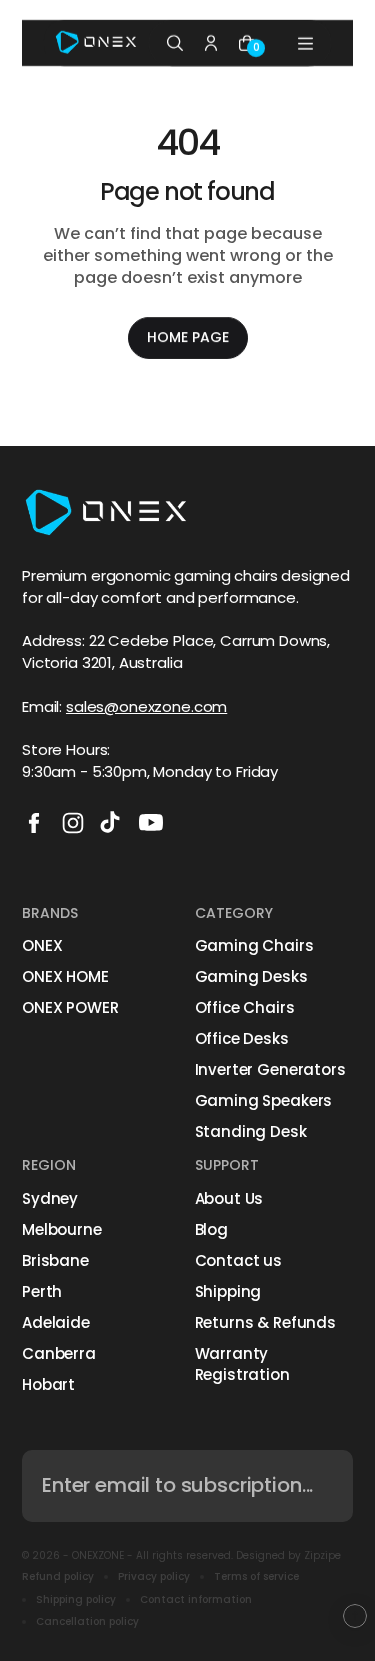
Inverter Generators (270, 1069)
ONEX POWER (70, 1007)
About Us (229, 1198)
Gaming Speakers (264, 1100)
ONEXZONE (98, 1555)
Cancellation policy (87, 1622)
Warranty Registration (242, 1364)
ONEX (42, 945)
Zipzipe (322, 1555)
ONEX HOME (65, 976)
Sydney (50, 1198)
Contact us (239, 1260)
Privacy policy (154, 1577)
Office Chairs (245, 1007)
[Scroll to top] (355, 1616)
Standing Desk (251, 1131)
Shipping (228, 1291)
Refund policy (58, 1577)
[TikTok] (112, 823)
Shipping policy (76, 1600)
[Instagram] (73, 823)
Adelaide (56, 1322)
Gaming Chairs (254, 945)
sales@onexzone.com (146, 706)
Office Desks (242, 1038)
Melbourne (62, 1229)
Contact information (196, 1600)
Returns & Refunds (265, 1322)
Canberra (59, 1353)
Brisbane (55, 1260)
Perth (42, 1291)
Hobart (48, 1384)
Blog (211, 1229)
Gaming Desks (251, 976)
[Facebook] (34, 823)
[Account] (211, 43)
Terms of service (256, 1577)
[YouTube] (151, 823)
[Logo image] (96, 43)
